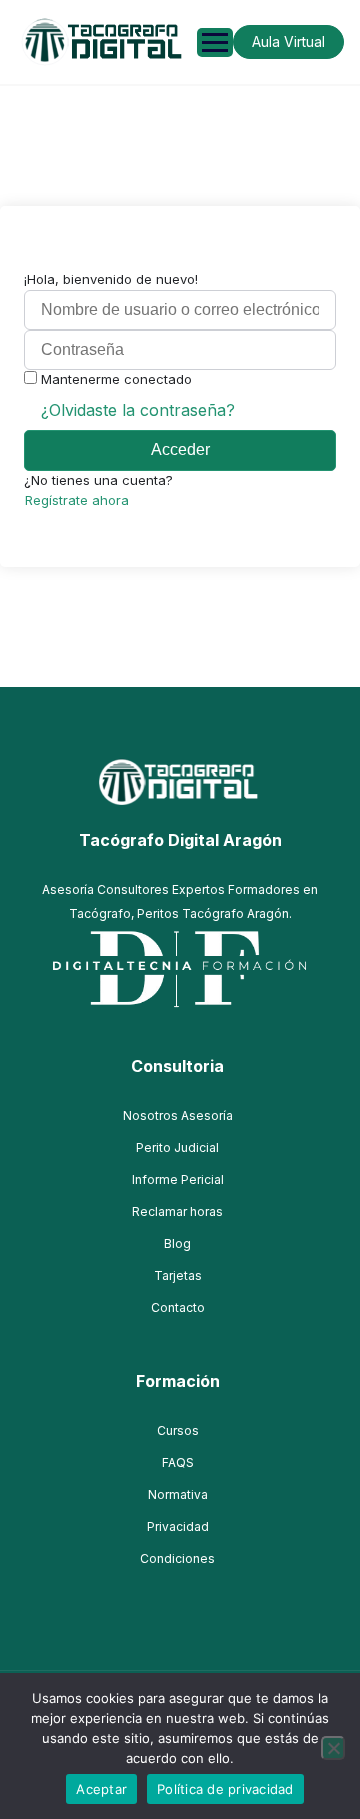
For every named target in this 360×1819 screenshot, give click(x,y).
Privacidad (178, 1526)
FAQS (178, 1462)
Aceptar (101, 1789)
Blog (177, 1243)
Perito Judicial (177, 1147)
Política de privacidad (225, 1789)
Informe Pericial (178, 1179)
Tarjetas (178, 1275)
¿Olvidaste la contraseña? (138, 410)
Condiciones (177, 1558)
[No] (333, 1748)
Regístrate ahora (77, 500)
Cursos (178, 1430)
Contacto (178, 1307)
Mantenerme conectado (116, 379)
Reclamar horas (177, 1211)
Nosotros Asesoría (178, 1115)
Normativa (178, 1494)
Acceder (180, 449)
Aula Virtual (288, 41)
